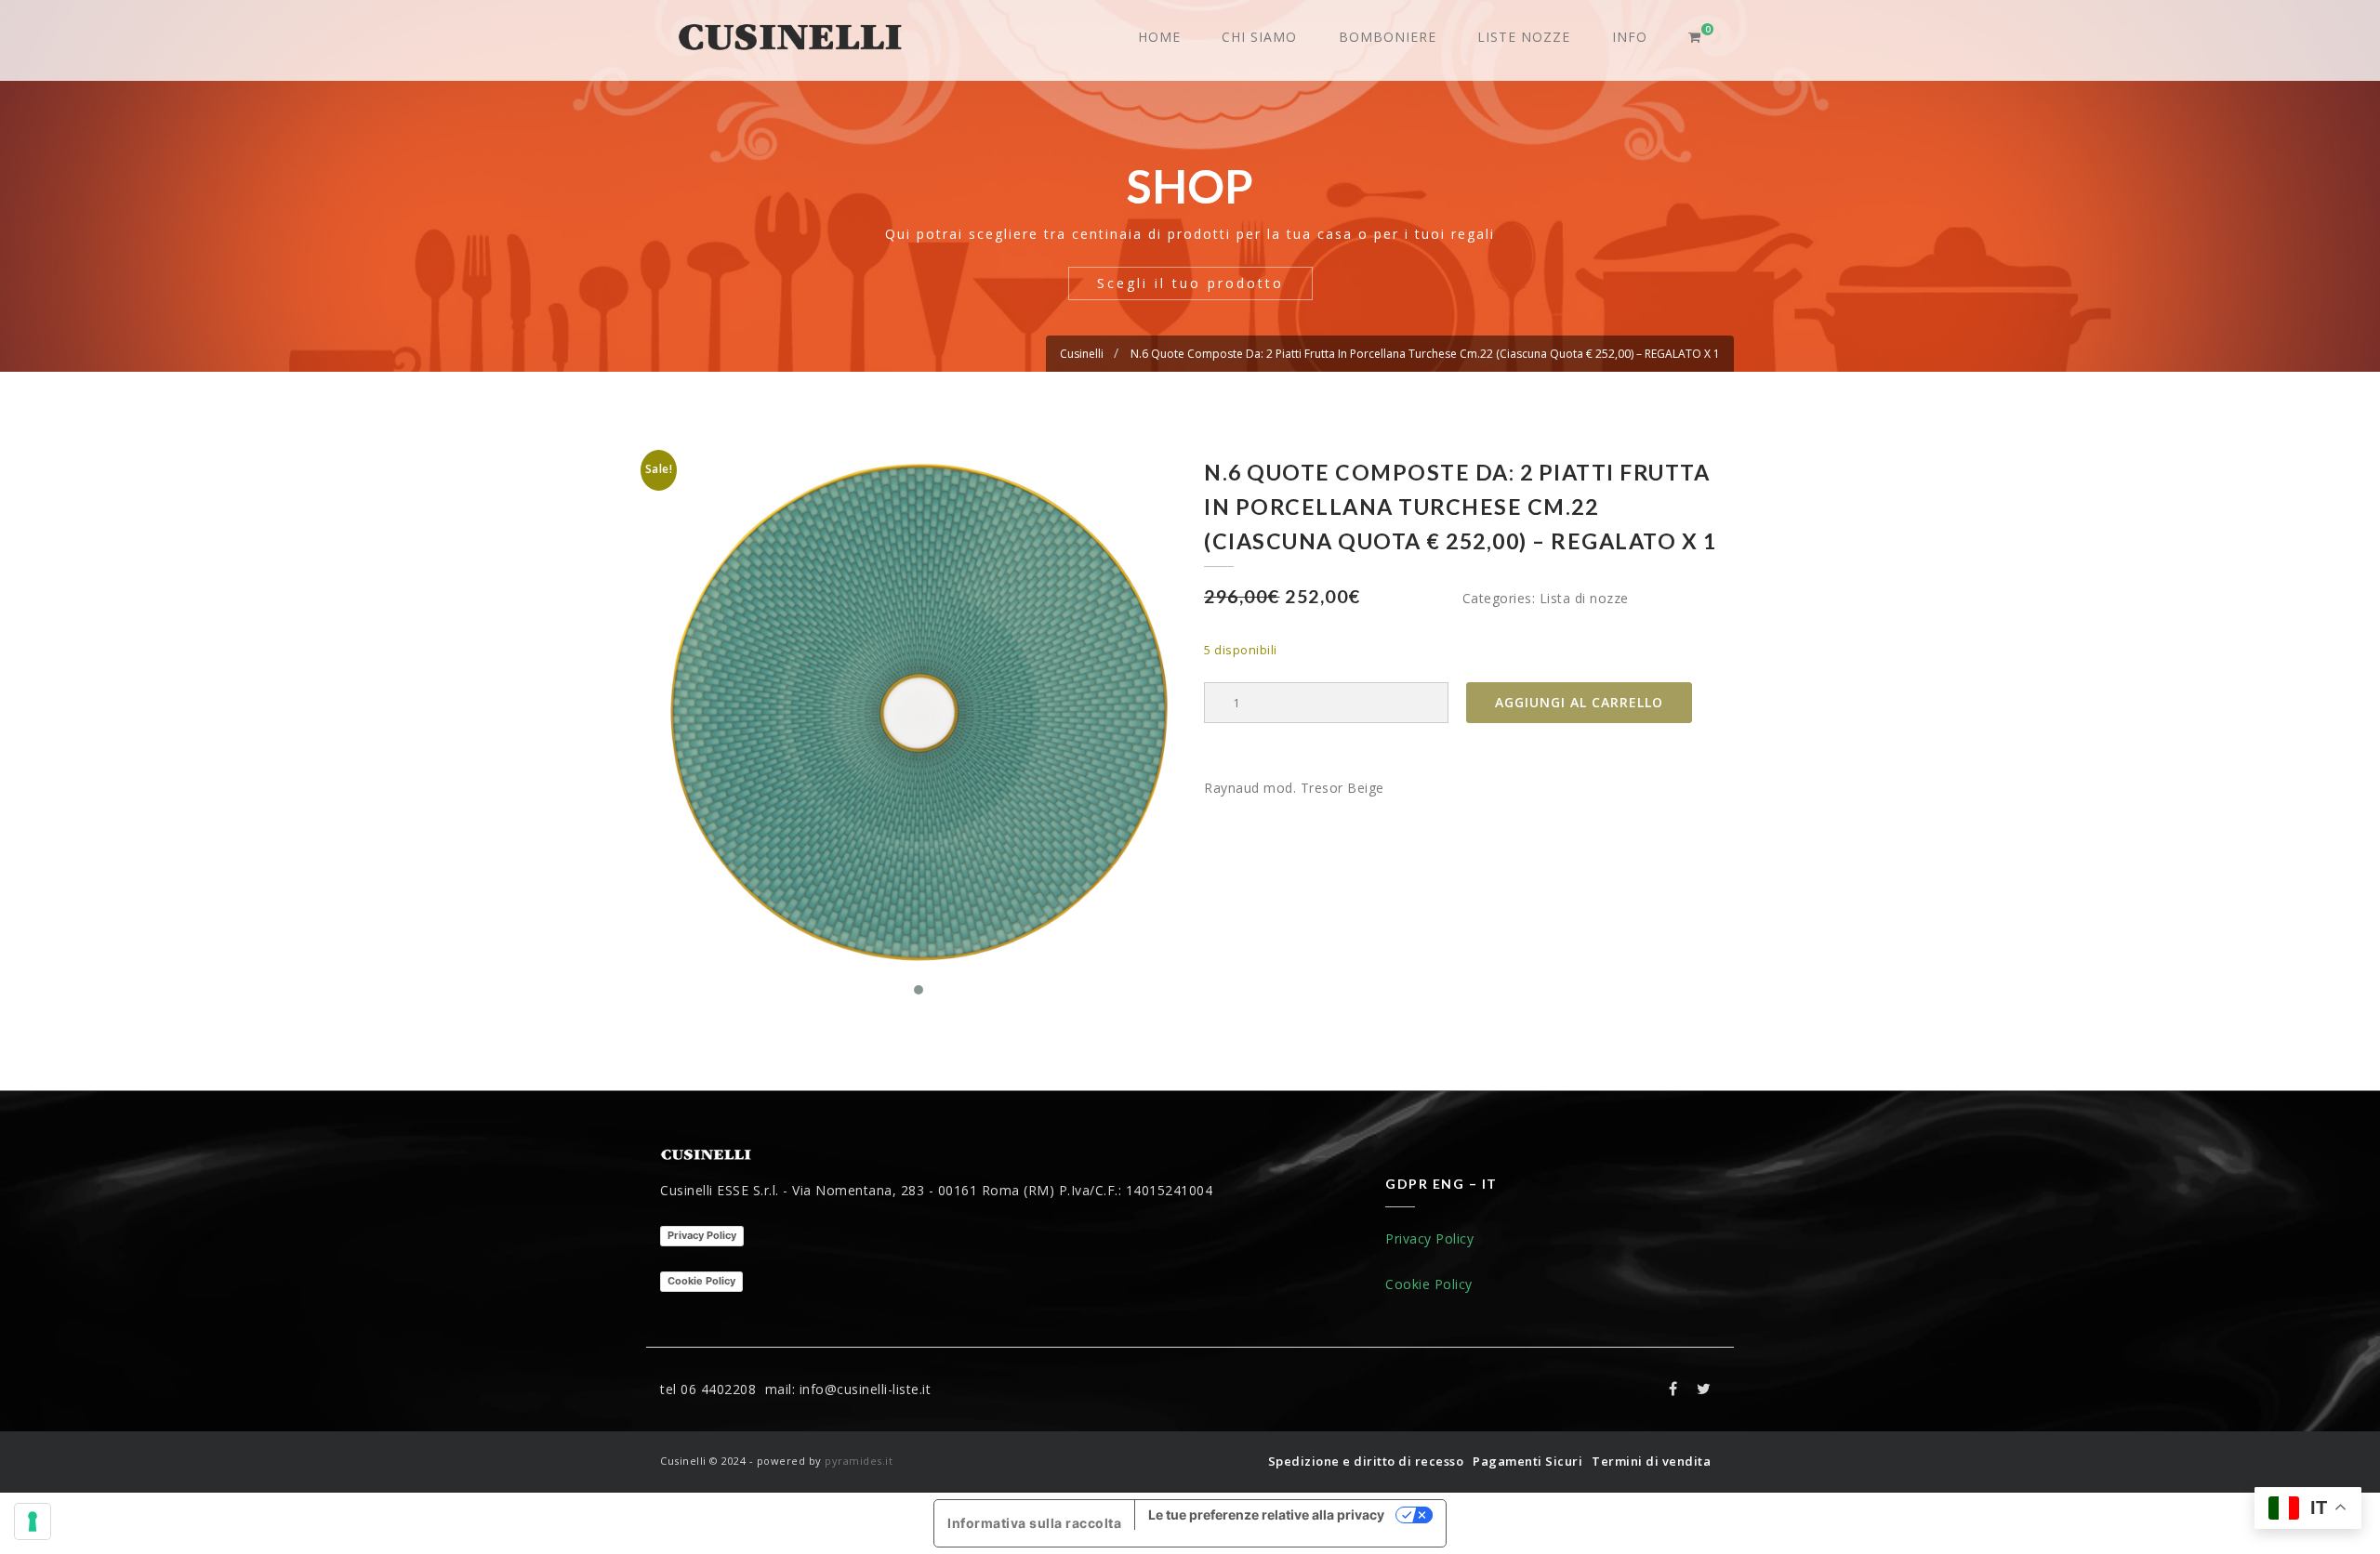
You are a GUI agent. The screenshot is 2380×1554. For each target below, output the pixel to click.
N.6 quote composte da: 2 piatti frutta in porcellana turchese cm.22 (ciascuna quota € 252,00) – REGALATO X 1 (1425, 354)
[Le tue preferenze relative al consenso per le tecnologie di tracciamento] (33, 1521)
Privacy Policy (702, 1235)
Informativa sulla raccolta (1034, 1523)
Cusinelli (1082, 354)
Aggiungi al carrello (1579, 702)
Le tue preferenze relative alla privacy (1266, 1514)
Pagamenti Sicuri (1527, 1461)
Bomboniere (1388, 37)
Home (1159, 37)
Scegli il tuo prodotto (1190, 283)
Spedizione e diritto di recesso (1366, 1461)
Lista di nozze (1584, 598)
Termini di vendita (1651, 1461)
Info (1630, 37)
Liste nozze (1524, 37)
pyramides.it (859, 1461)
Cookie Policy (701, 1281)
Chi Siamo (1259, 37)
